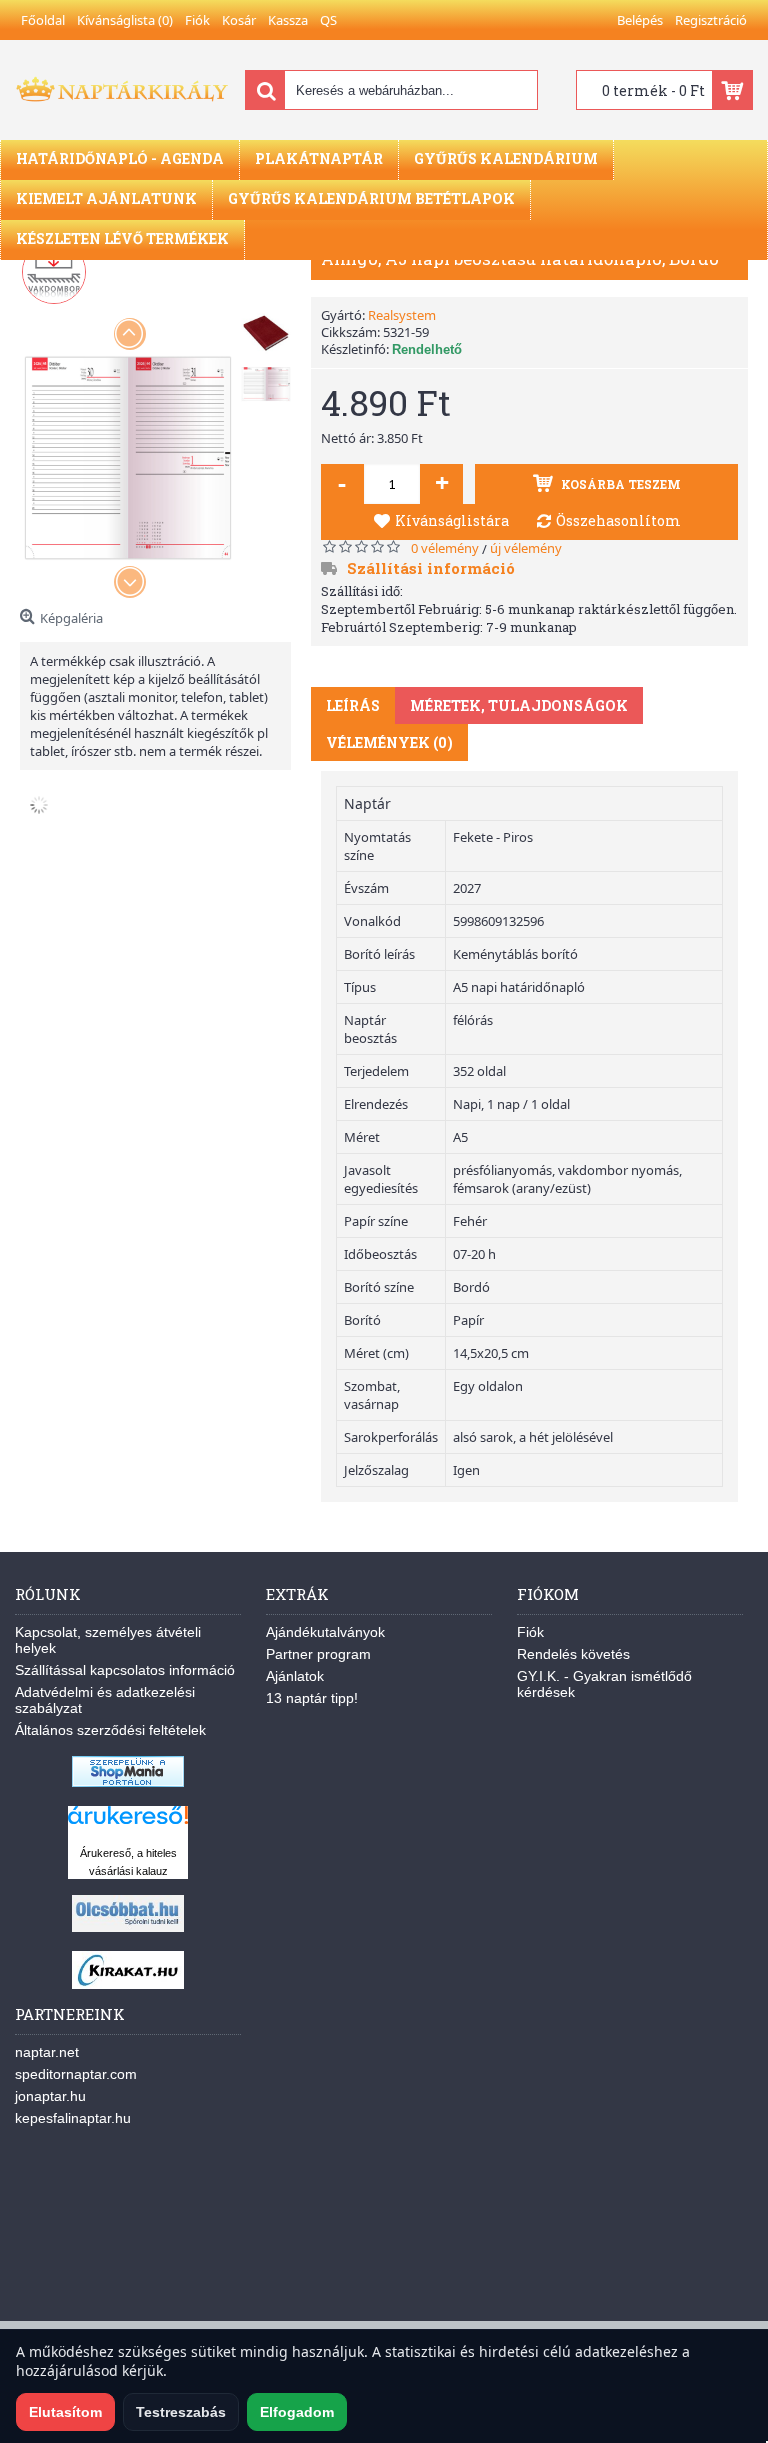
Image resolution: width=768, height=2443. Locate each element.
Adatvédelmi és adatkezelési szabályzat (105, 1700)
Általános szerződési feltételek (110, 1730)
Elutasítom (65, 2412)
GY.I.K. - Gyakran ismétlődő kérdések (604, 1684)
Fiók (530, 1632)
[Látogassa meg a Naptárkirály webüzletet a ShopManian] (128, 1782)
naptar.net (47, 2052)
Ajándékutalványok (325, 1632)
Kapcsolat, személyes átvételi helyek (108, 1640)
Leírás (353, 705)
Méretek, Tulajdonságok (519, 705)
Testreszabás (181, 2412)
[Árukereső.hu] (128, 1824)
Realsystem (402, 315)
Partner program (318, 1654)
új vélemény (526, 548)
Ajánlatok (295, 1676)
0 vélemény (445, 548)
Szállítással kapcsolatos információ (125, 1670)
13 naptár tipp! (312, 1698)
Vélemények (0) (389, 742)
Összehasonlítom (618, 520)
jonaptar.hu (50, 2096)
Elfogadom (297, 2412)
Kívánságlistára (452, 520)
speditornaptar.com (76, 2074)
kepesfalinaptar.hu (73, 2118)
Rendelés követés (573, 1654)
